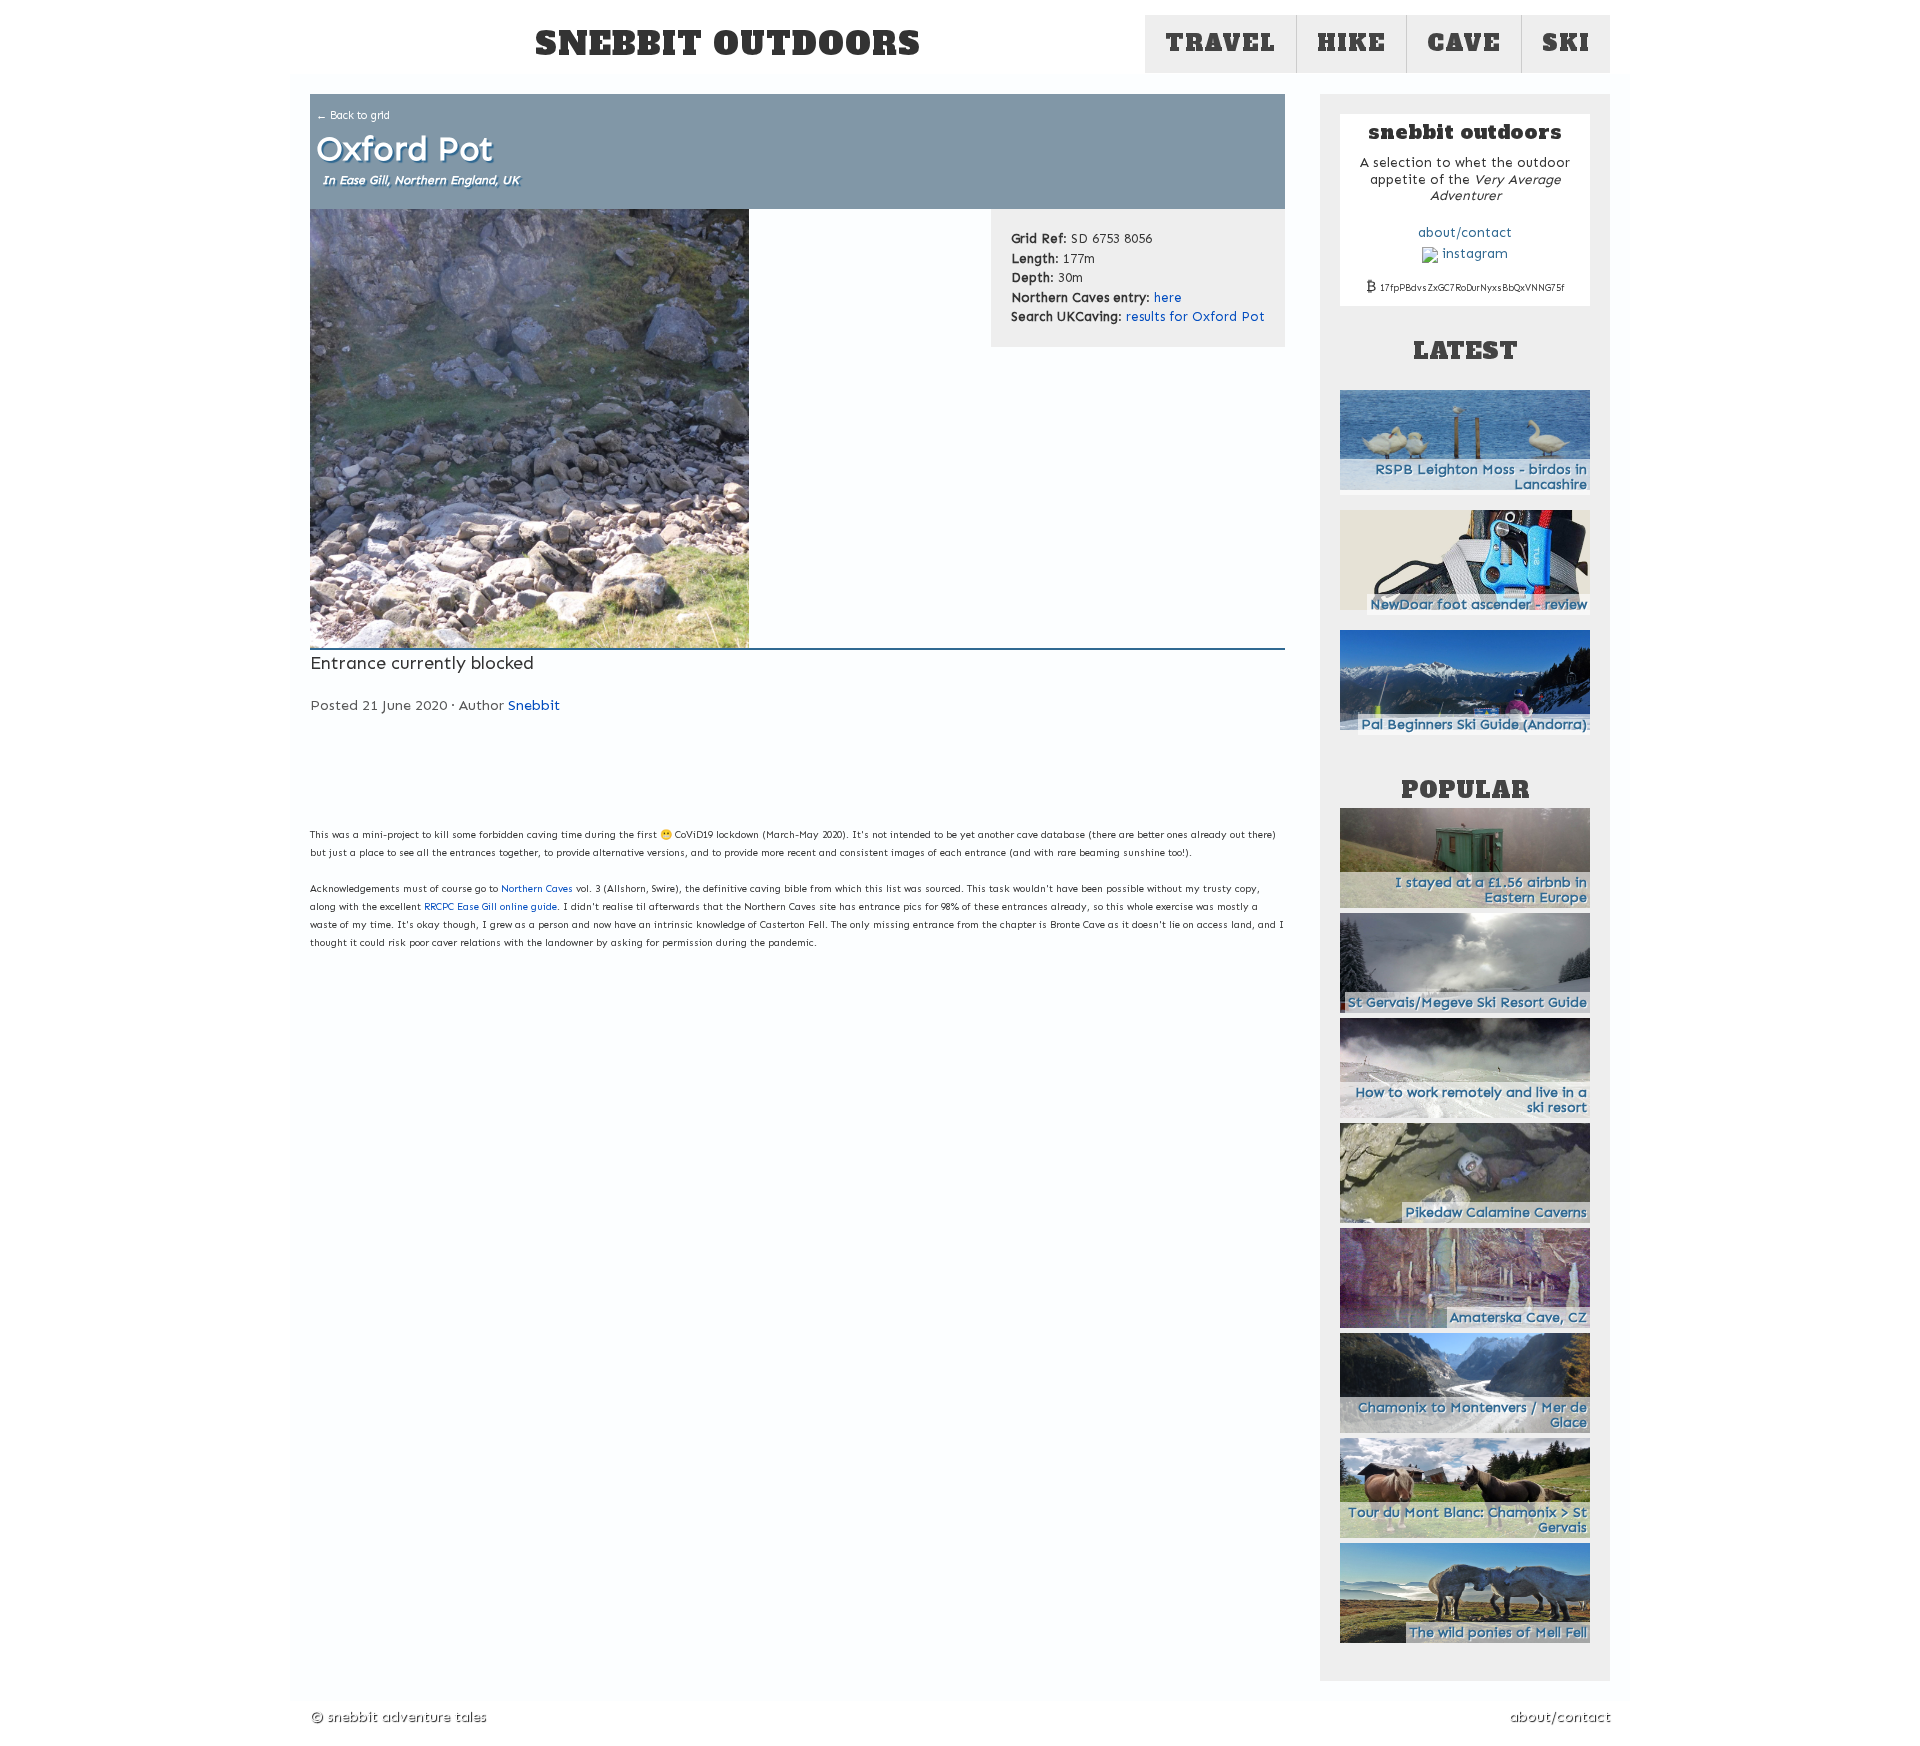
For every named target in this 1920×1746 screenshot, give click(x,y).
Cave (1464, 43)
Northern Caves (537, 889)
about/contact (1465, 233)
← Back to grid (353, 115)
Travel (1220, 43)
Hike (1351, 43)
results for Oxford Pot (1195, 316)
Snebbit (534, 705)
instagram (1473, 254)
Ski (1566, 43)
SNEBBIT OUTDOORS (728, 44)
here (1168, 297)
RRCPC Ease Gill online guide (490, 907)
